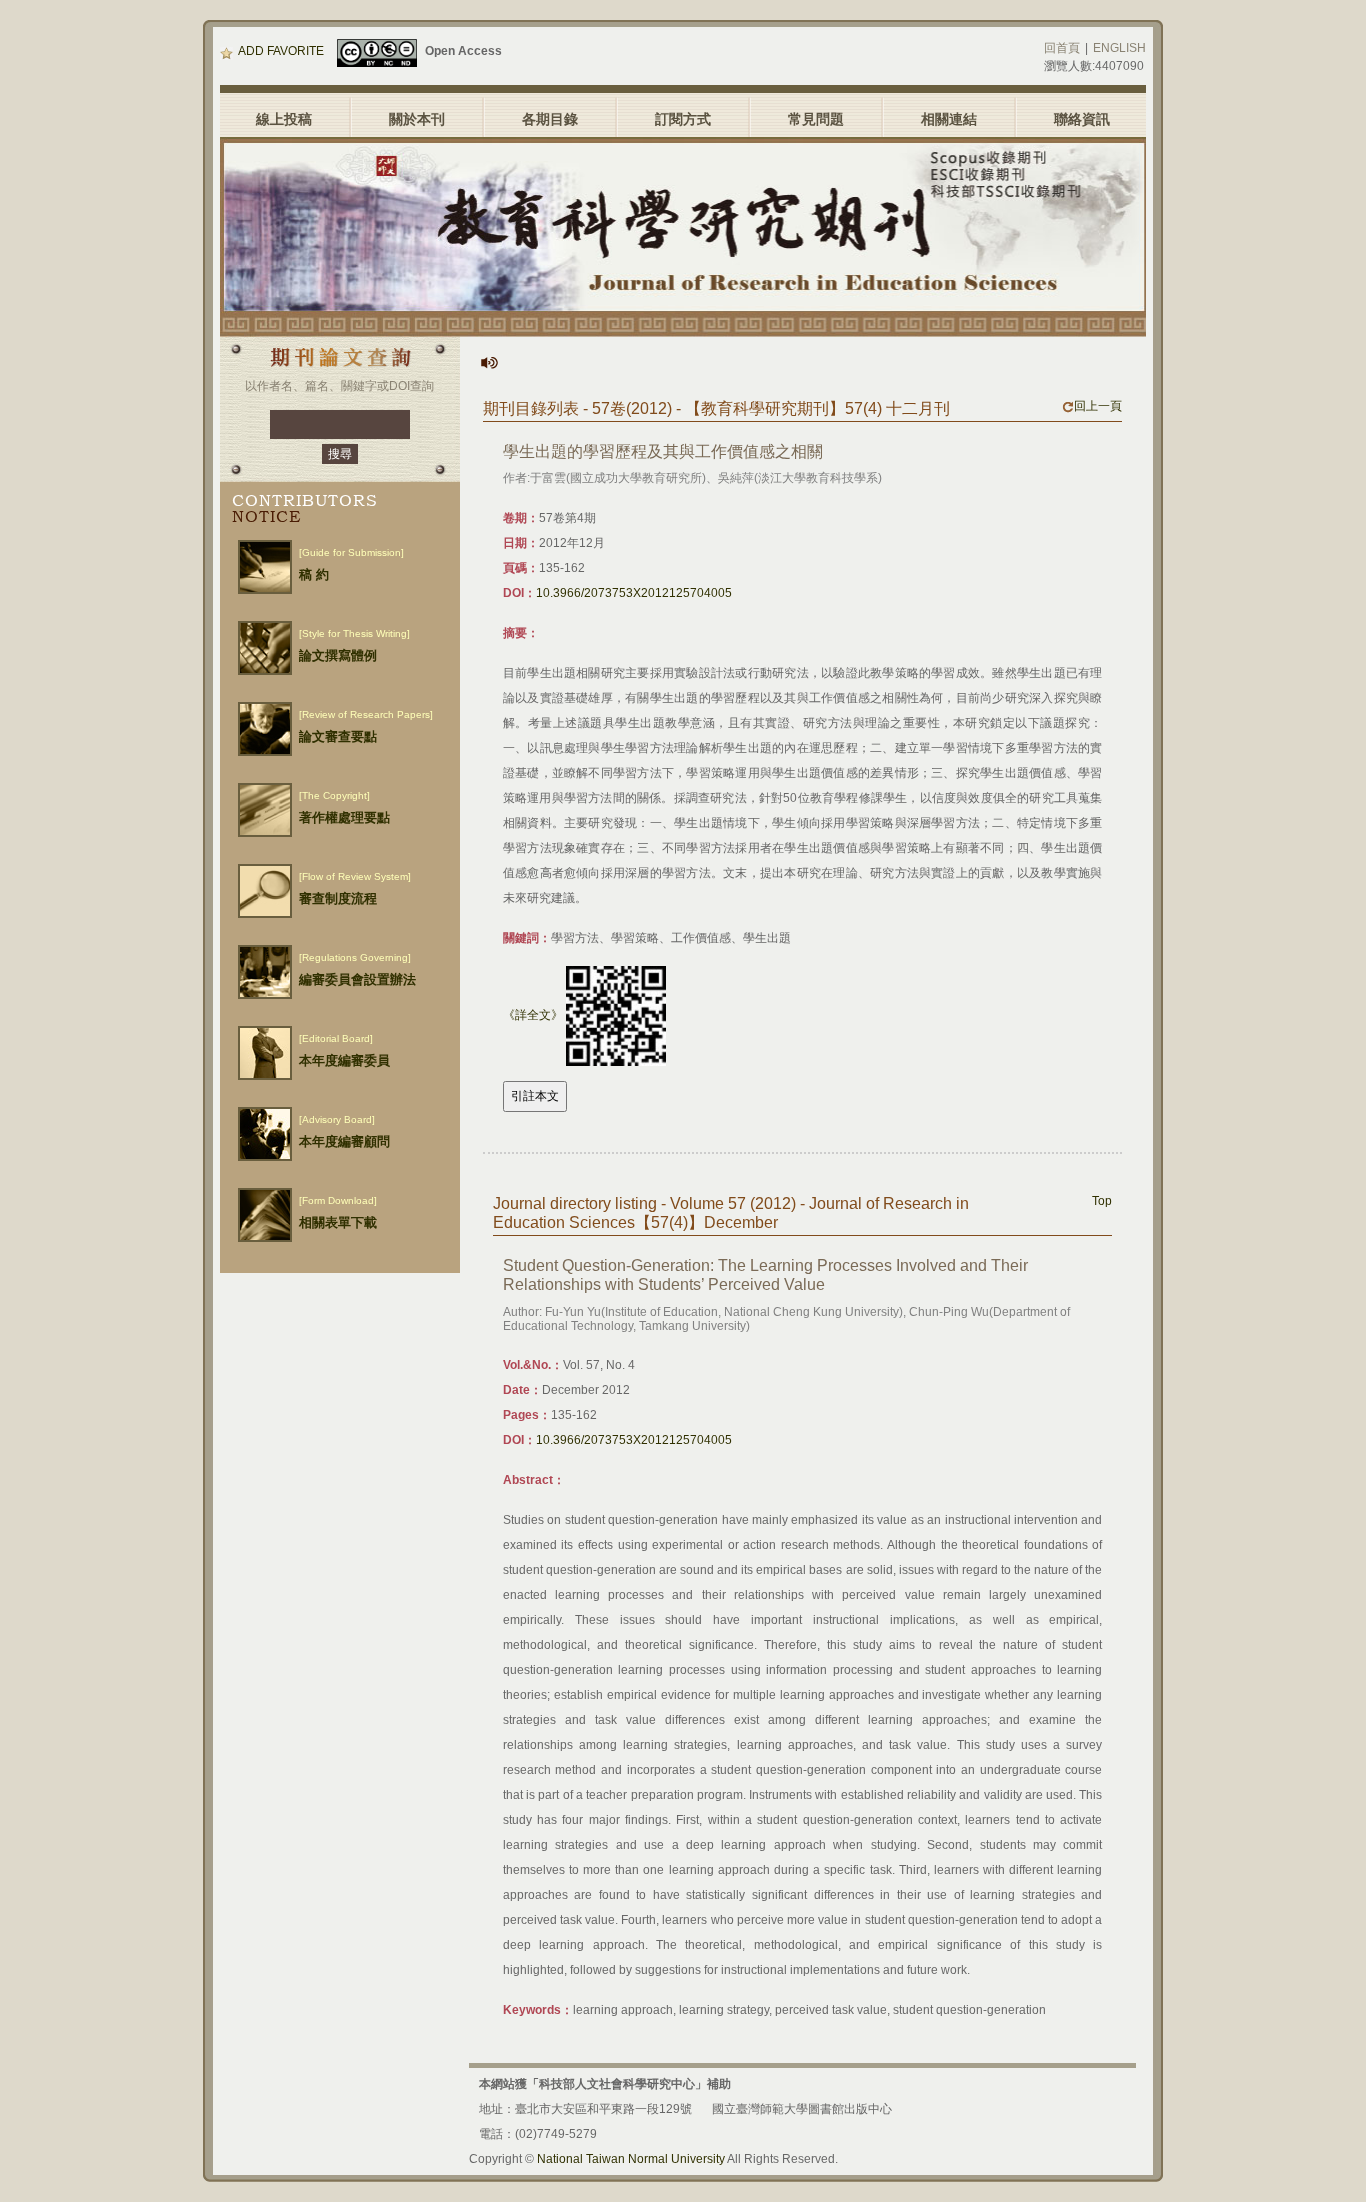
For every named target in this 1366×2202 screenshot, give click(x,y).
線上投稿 (284, 119)
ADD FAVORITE (281, 51)
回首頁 (1062, 48)
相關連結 (949, 119)
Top (1102, 1201)
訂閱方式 (683, 119)
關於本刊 (417, 119)
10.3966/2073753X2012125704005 (634, 593)
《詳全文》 (533, 1015)
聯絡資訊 (1082, 119)
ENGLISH (1119, 48)
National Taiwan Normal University (631, 2159)
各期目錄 (550, 119)
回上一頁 (1098, 406)
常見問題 (816, 119)
